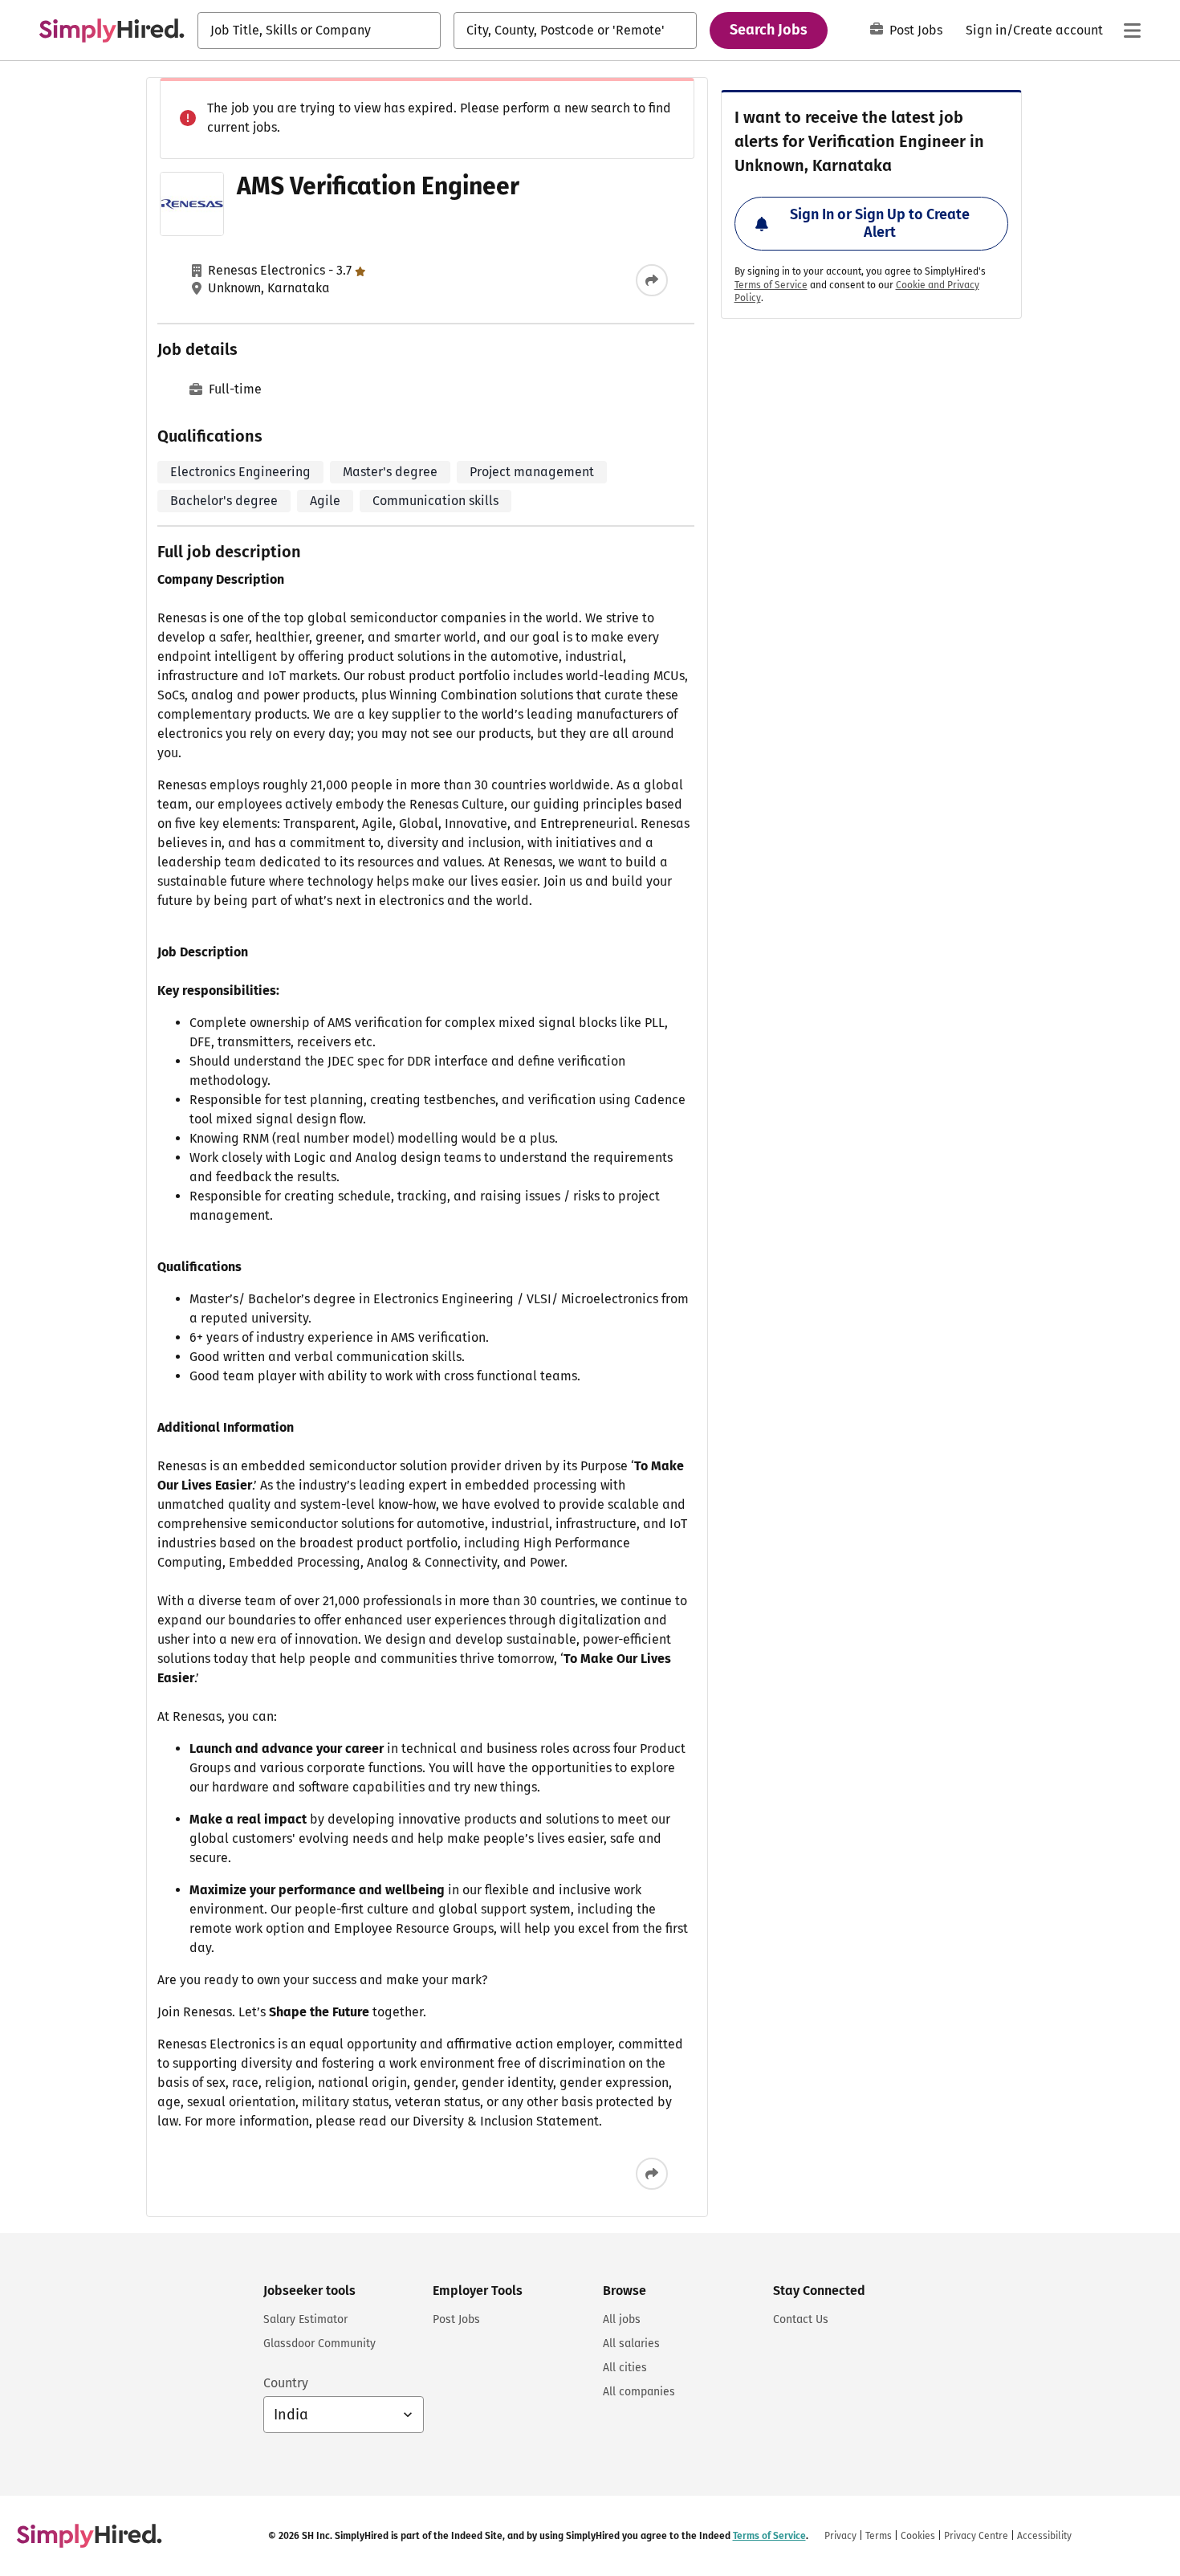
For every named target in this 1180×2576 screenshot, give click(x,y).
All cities (625, 2368)
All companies (639, 2392)
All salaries (631, 2344)
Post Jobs (916, 30)
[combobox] (319, 31)
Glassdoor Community (319, 2344)
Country (286, 2383)
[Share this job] (652, 280)
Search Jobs (769, 30)
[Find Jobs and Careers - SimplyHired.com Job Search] (112, 31)
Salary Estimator (305, 2319)
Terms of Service (771, 285)
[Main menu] (1132, 31)
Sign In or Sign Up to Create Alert (880, 223)
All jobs (622, 2319)
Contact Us (801, 2319)
